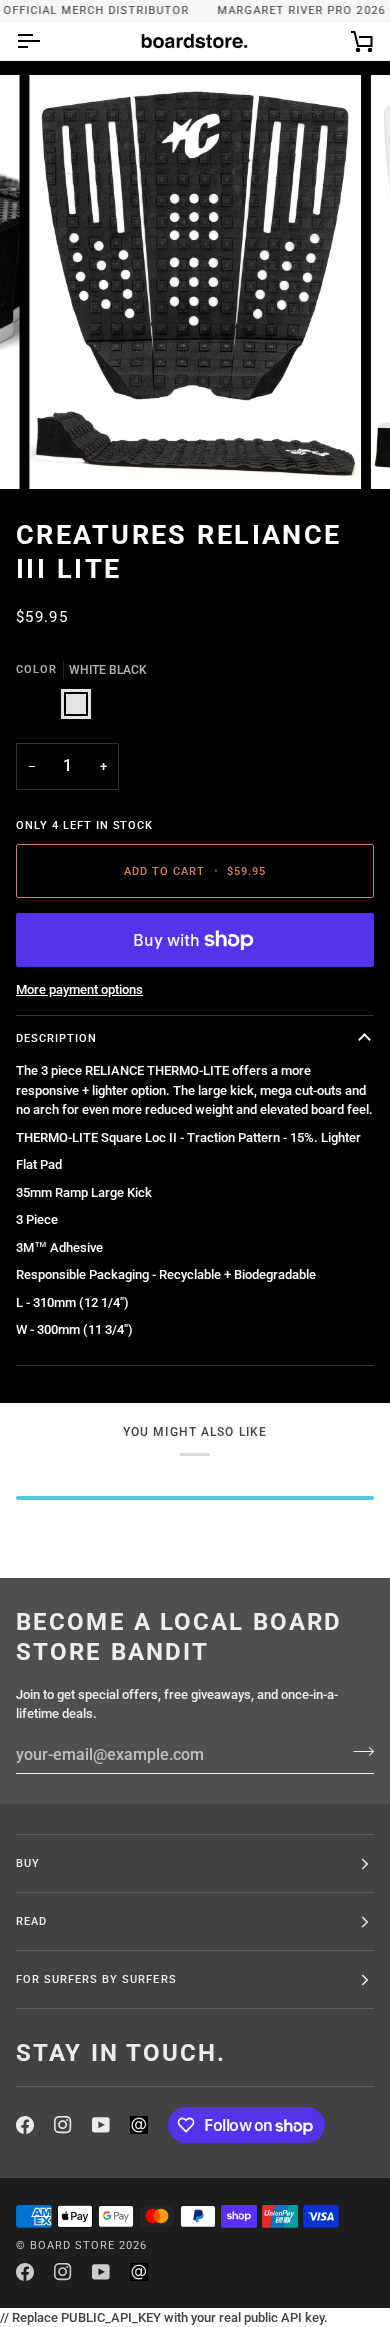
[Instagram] (63, 2125)
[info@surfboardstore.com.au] (139, 2125)
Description (56, 1038)
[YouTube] (101, 2125)
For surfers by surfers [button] (96, 1979)
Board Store (72, 2245)
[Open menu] (46, 41)
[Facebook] (25, 2125)
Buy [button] (28, 1863)
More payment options (79, 989)
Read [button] (31, 1921)
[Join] (357, 1752)
